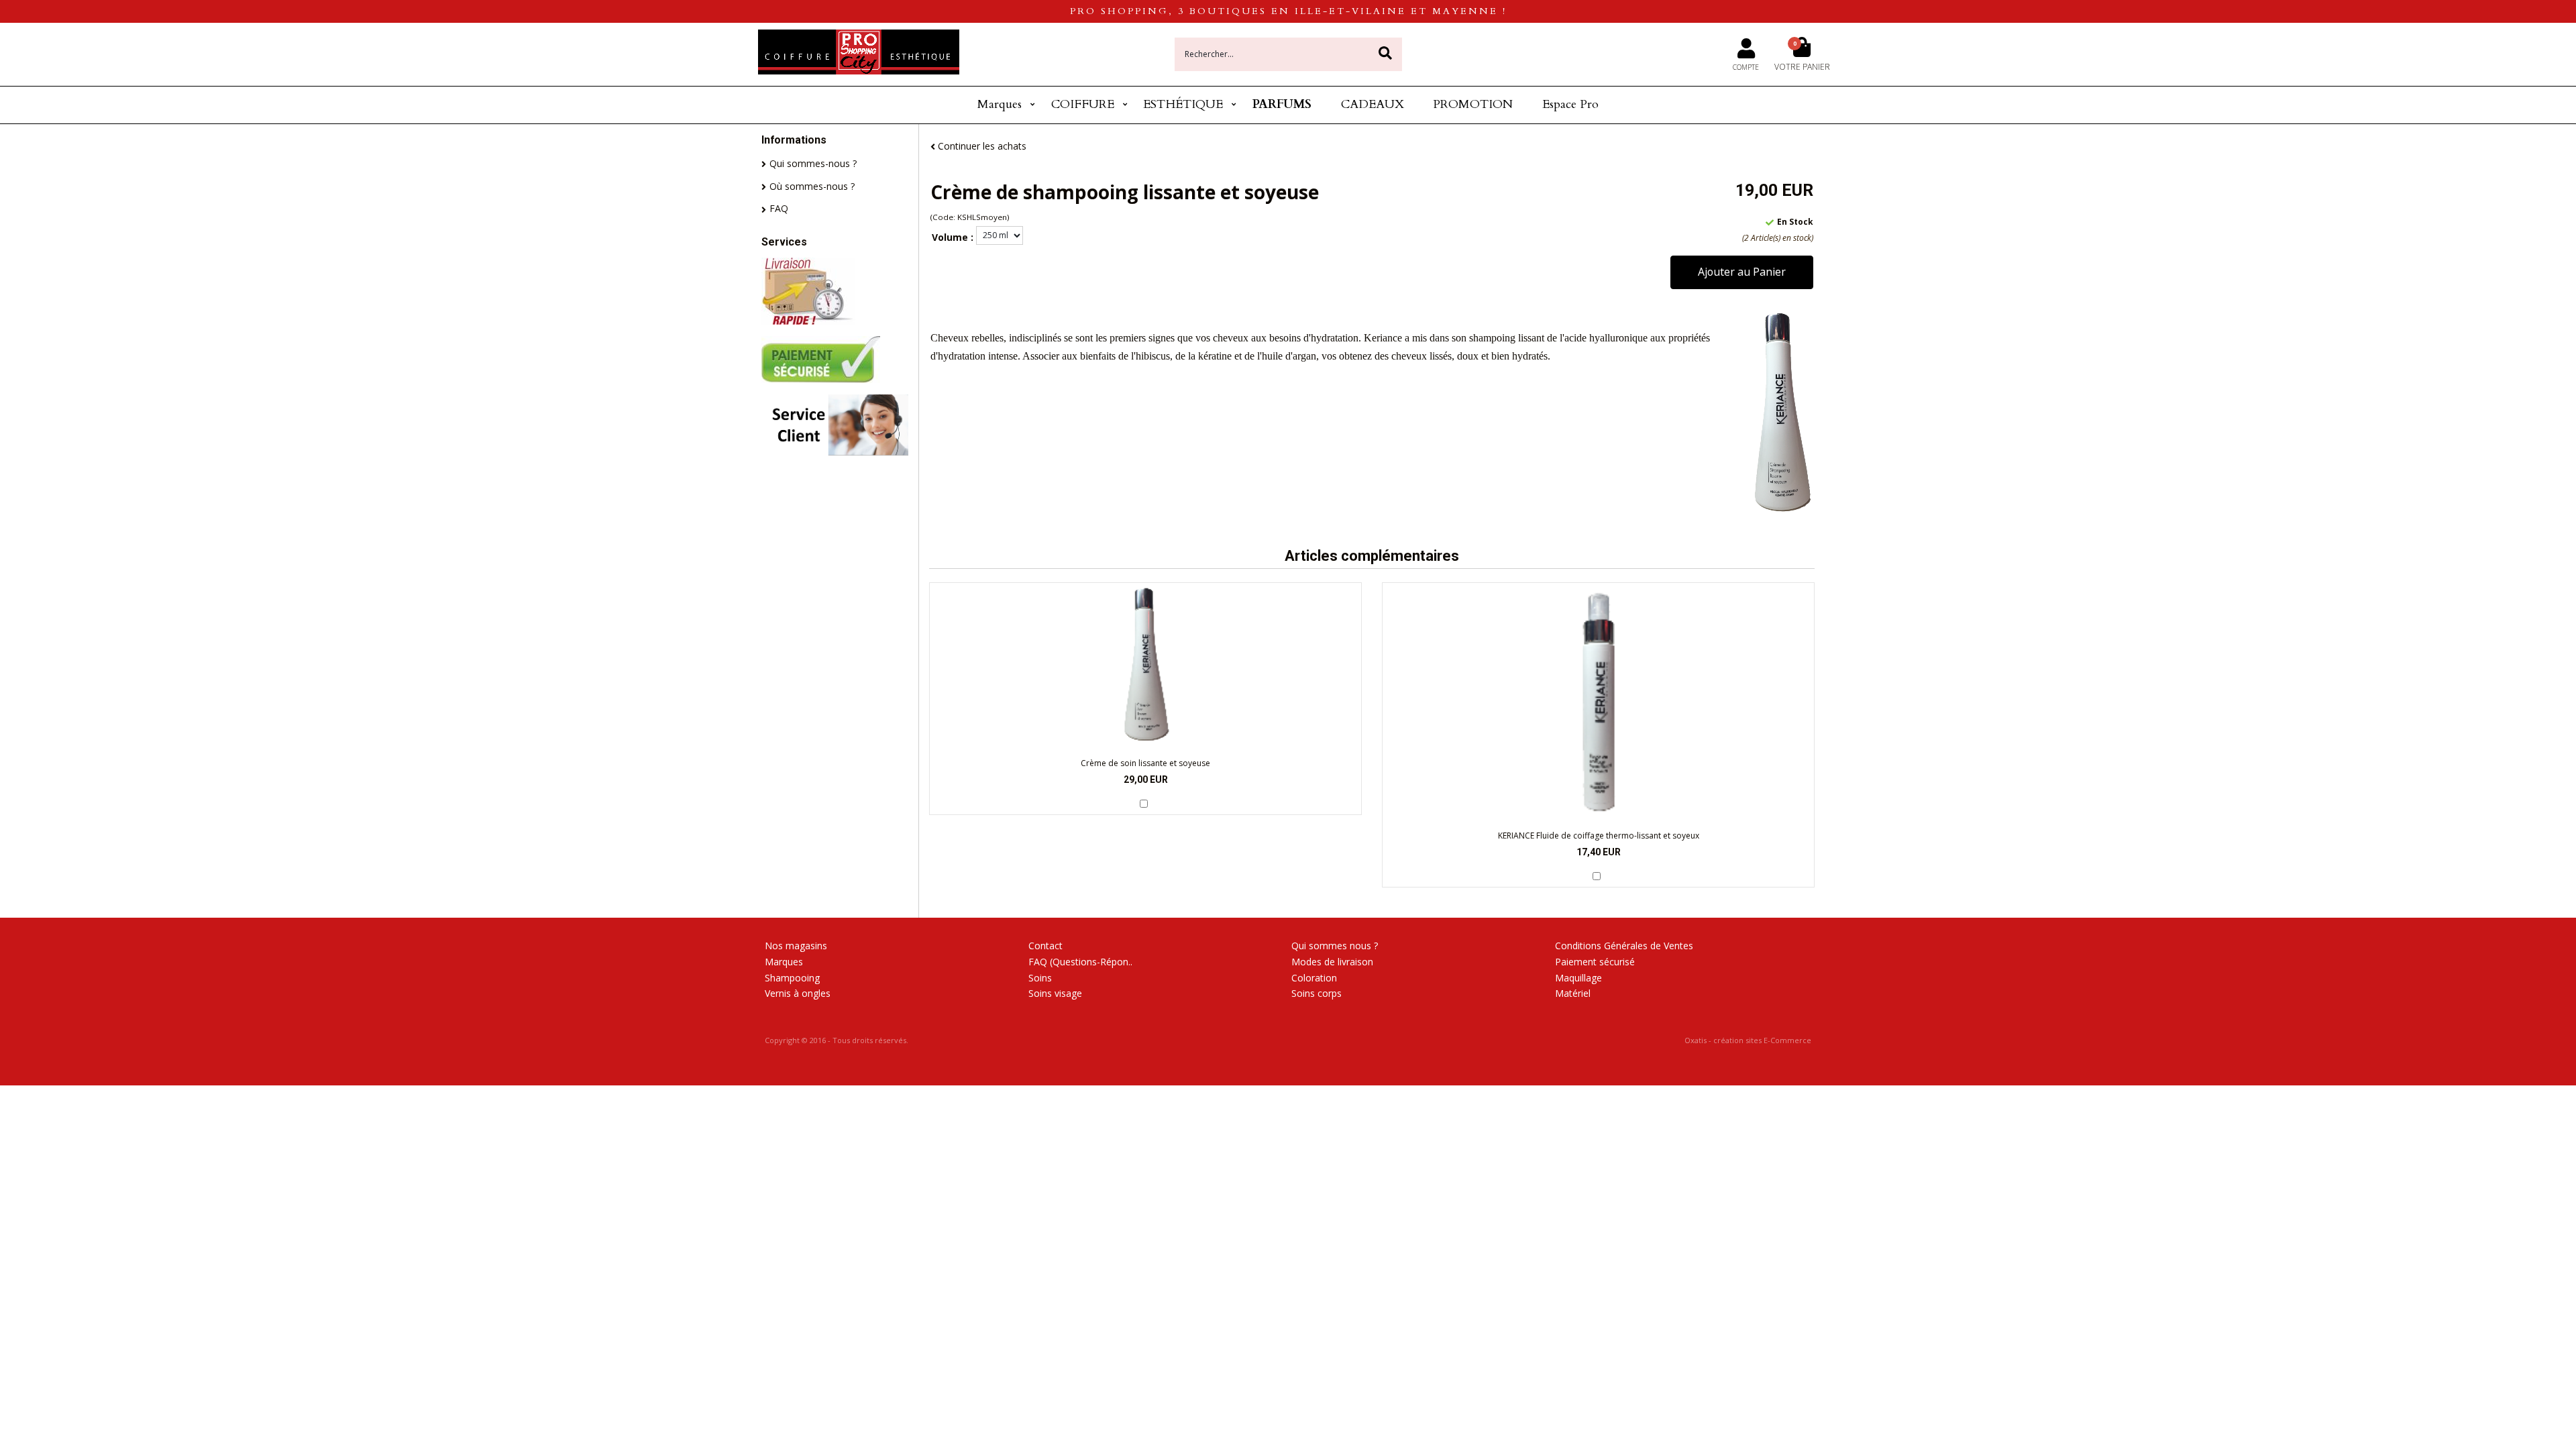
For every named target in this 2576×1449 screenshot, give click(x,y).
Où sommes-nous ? (812, 186)
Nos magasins (796, 946)
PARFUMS (1282, 104)
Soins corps (1317, 993)
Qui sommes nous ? (1335, 946)
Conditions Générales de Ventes (1624, 946)
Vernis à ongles (798, 993)
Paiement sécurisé (1595, 962)
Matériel (1573, 993)
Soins (1040, 978)
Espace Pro (1570, 104)
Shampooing (792, 978)
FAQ (779, 208)
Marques (1000, 104)
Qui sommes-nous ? (813, 163)
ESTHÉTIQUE (1183, 104)
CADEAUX (1373, 104)
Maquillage (1578, 978)
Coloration (1314, 978)
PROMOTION (1473, 104)
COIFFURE (1083, 104)
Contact (1045, 946)
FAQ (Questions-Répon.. (1080, 962)
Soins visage (1055, 993)
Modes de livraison (1332, 962)
